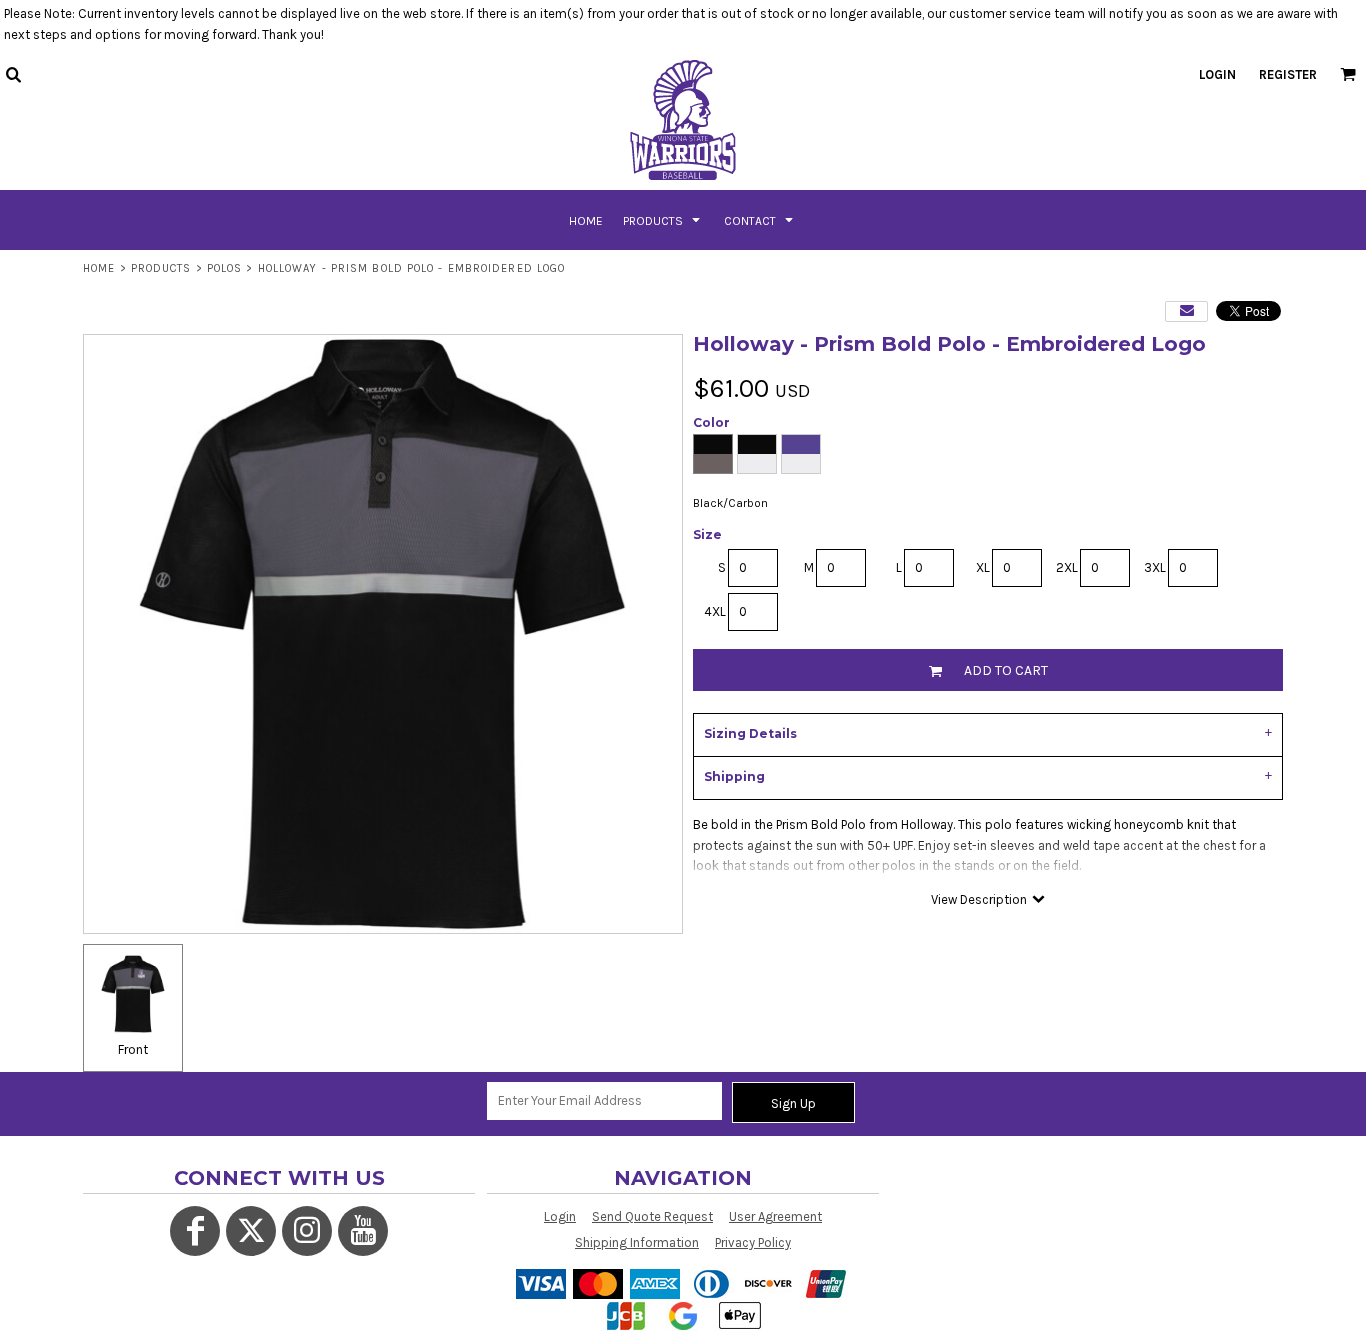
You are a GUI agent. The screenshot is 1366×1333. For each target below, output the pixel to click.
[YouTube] (363, 1231)
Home (99, 268)
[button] (13, 74)
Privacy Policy (753, 1242)
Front (133, 1049)
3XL (1155, 567)
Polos (225, 268)
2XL (1067, 567)
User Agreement (775, 1216)
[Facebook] (195, 1231)
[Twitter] (251, 1231)
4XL (715, 611)
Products (161, 268)
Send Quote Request (652, 1216)
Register (1288, 74)
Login (1217, 74)
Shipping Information (637, 1242)
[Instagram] (307, 1231)
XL (983, 567)
